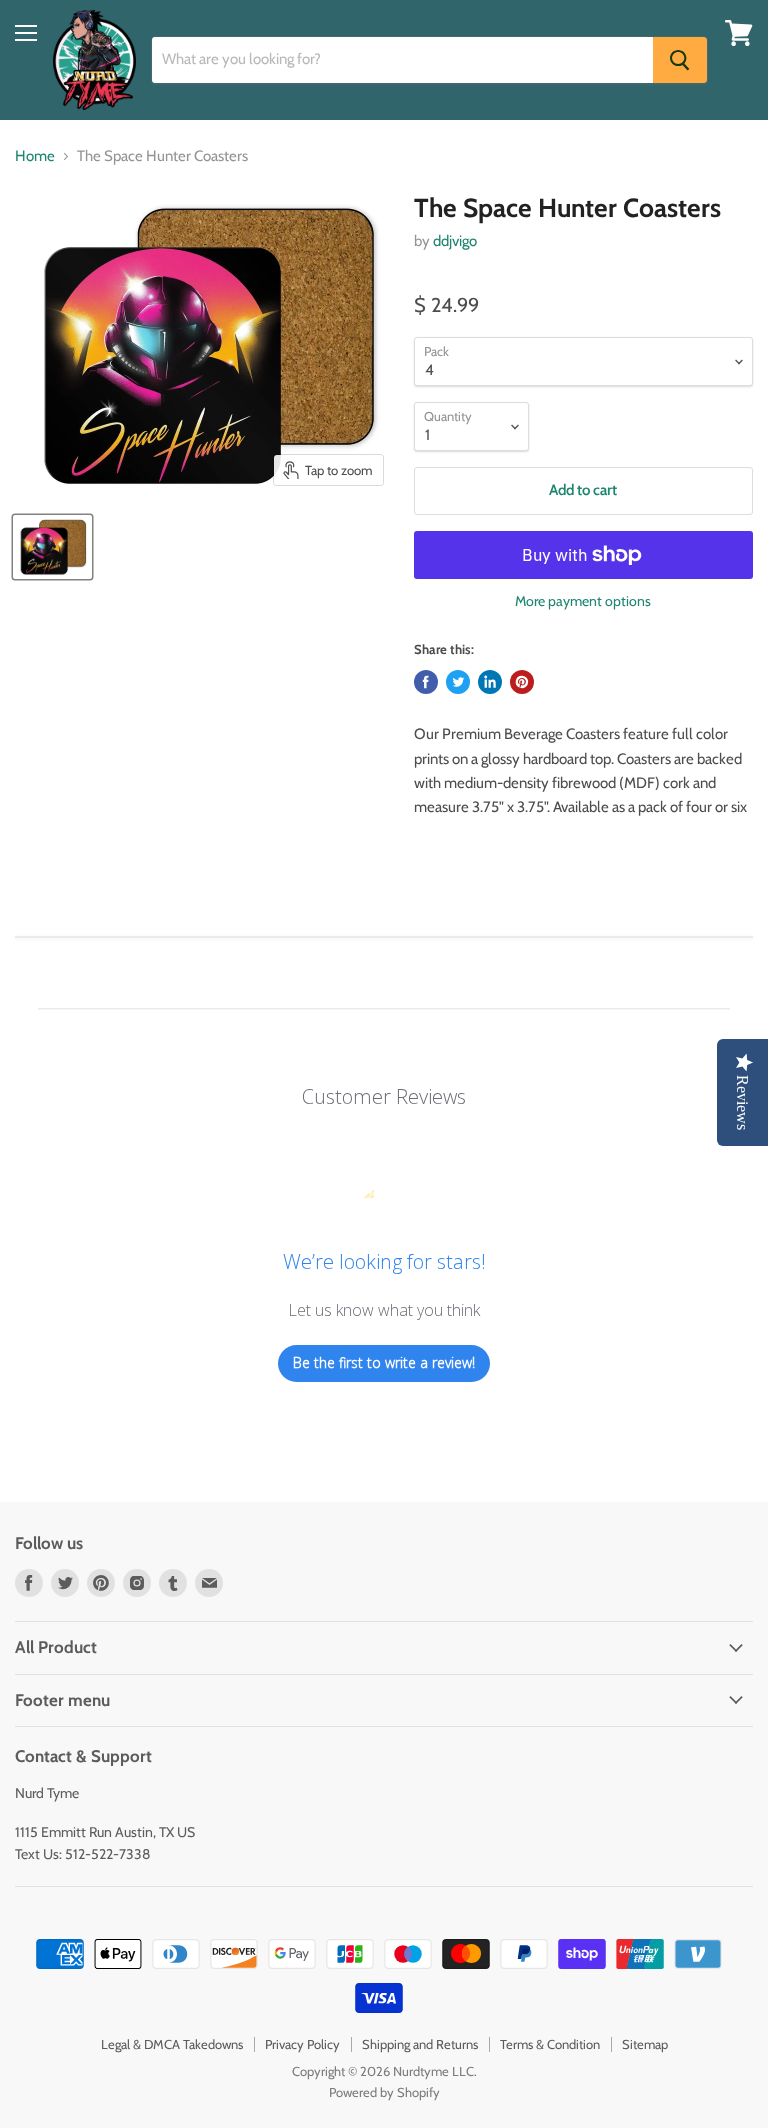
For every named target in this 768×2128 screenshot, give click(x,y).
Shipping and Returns (420, 2044)
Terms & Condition (550, 2044)
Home (35, 156)
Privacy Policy (302, 2044)
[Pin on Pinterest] (522, 682)
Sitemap (645, 2044)
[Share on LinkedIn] (490, 682)
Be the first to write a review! (384, 1362)
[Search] (680, 60)
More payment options (583, 601)
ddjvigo (455, 241)
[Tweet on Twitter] (458, 682)
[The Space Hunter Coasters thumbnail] (52, 547)
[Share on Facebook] (426, 682)
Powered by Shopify (384, 2092)
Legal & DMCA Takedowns (172, 2044)
